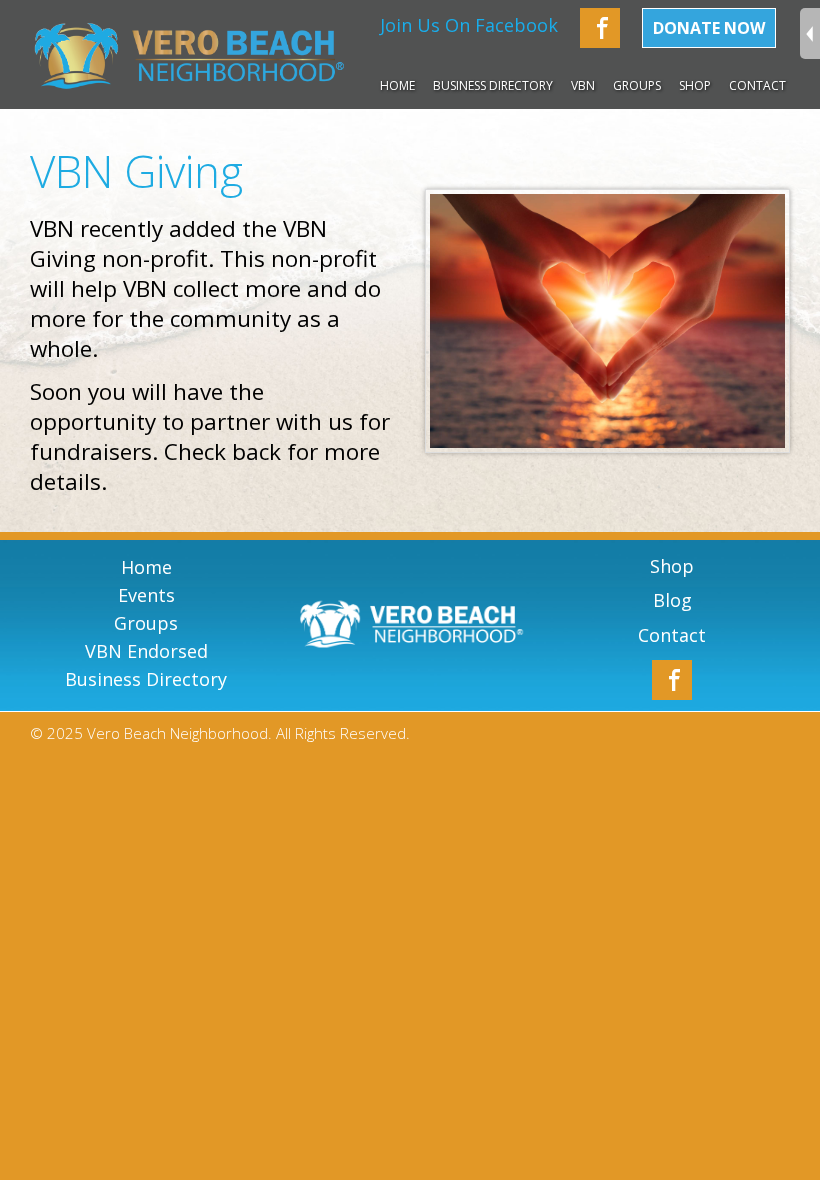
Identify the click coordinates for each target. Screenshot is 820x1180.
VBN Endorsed (146, 651)
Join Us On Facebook (469, 25)
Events (146, 595)
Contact (757, 85)
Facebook (600, 28)
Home (397, 85)
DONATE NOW (709, 28)
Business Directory (493, 85)
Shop (695, 85)
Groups (146, 623)
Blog (672, 600)
